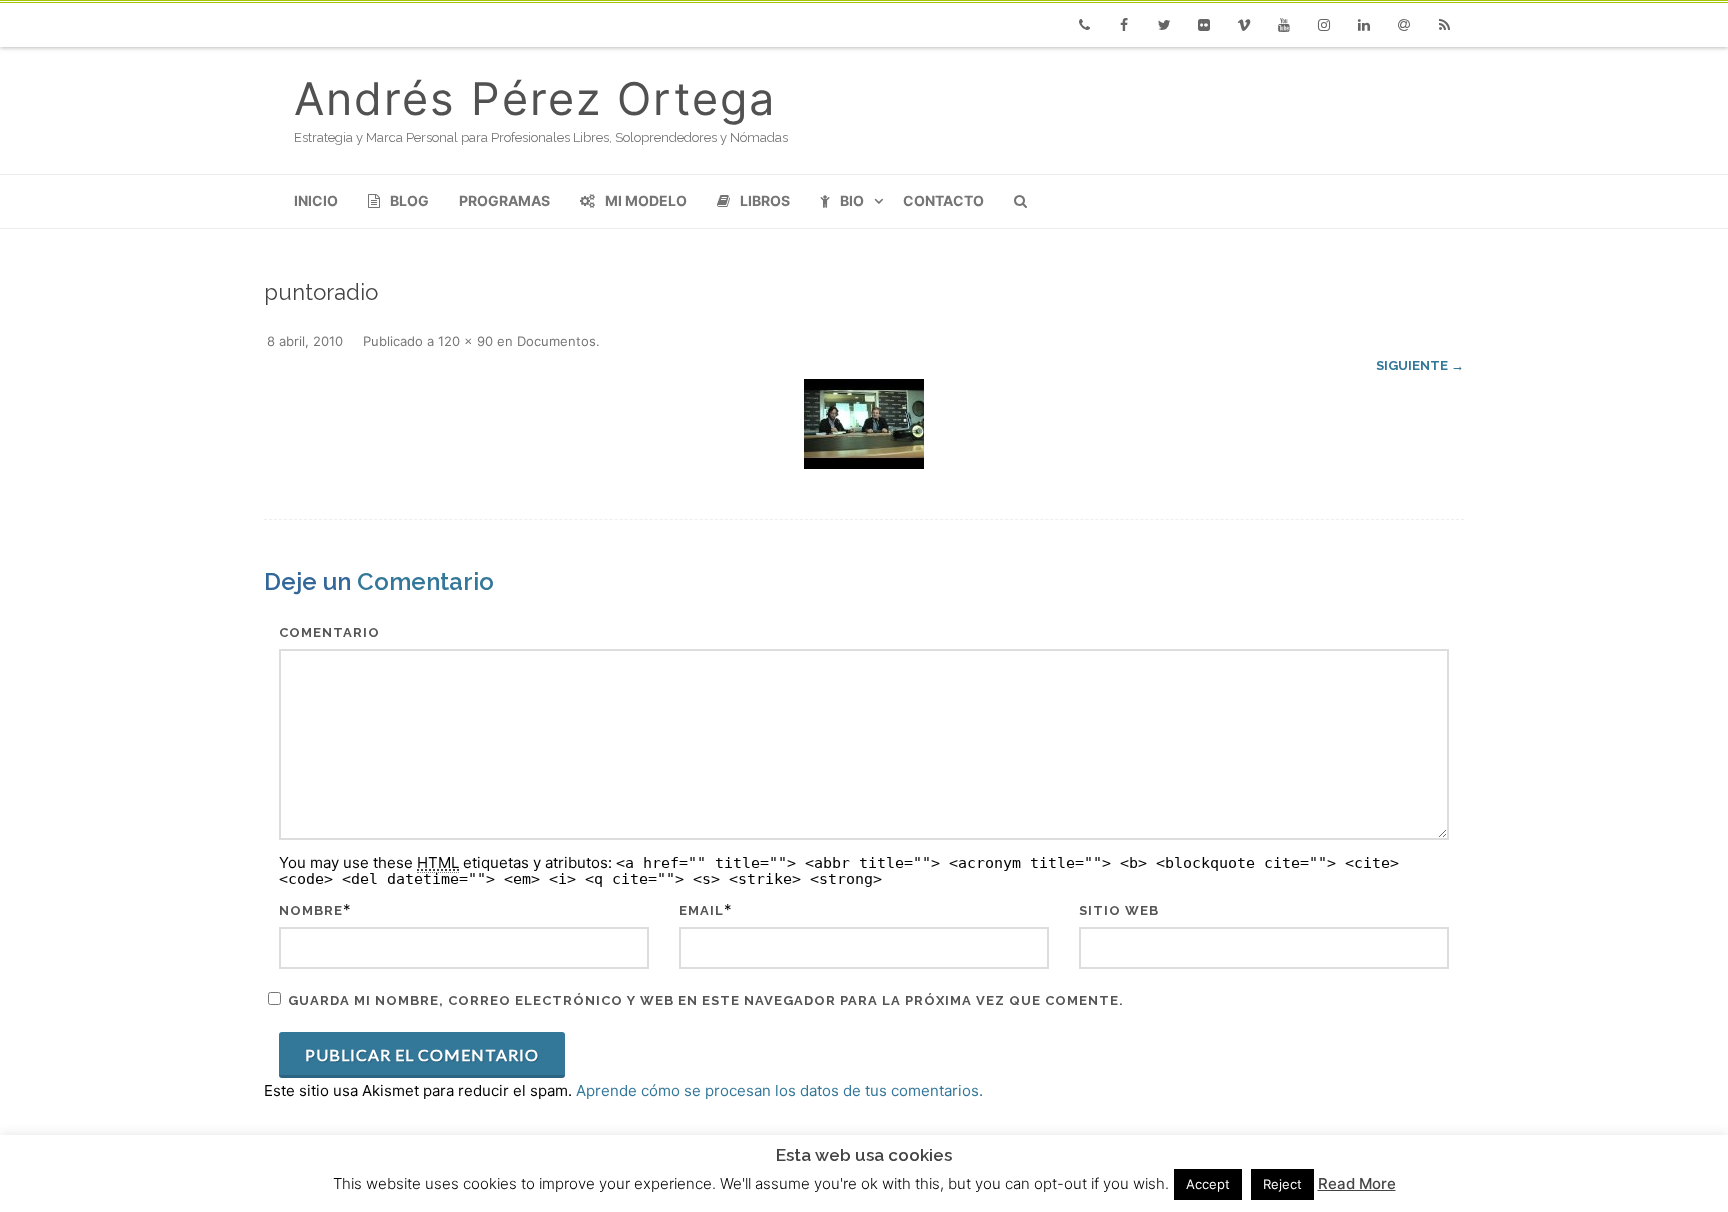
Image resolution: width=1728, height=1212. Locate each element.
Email (701, 910)
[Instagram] (1324, 25)
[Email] (1404, 25)
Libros (765, 200)
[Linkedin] (1364, 25)
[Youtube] (1284, 25)
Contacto (943, 200)
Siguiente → (1420, 365)
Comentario (329, 632)
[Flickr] (1204, 25)
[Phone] (1084, 25)
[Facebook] (1124, 25)
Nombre (311, 910)
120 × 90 (465, 341)
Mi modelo (646, 200)
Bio (852, 200)
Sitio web (1119, 910)
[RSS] (1444, 25)
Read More (1357, 1183)
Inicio (316, 200)
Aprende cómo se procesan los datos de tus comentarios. (779, 1090)
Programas (504, 200)
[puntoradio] (864, 424)
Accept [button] (1208, 1184)
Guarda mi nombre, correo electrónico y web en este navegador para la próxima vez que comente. (706, 1000)
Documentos (556, 341)
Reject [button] (1282, 1184)
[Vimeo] (1244, 25)
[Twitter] (1164, 25)
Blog (409, 200)
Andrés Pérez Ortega (535, 98)
